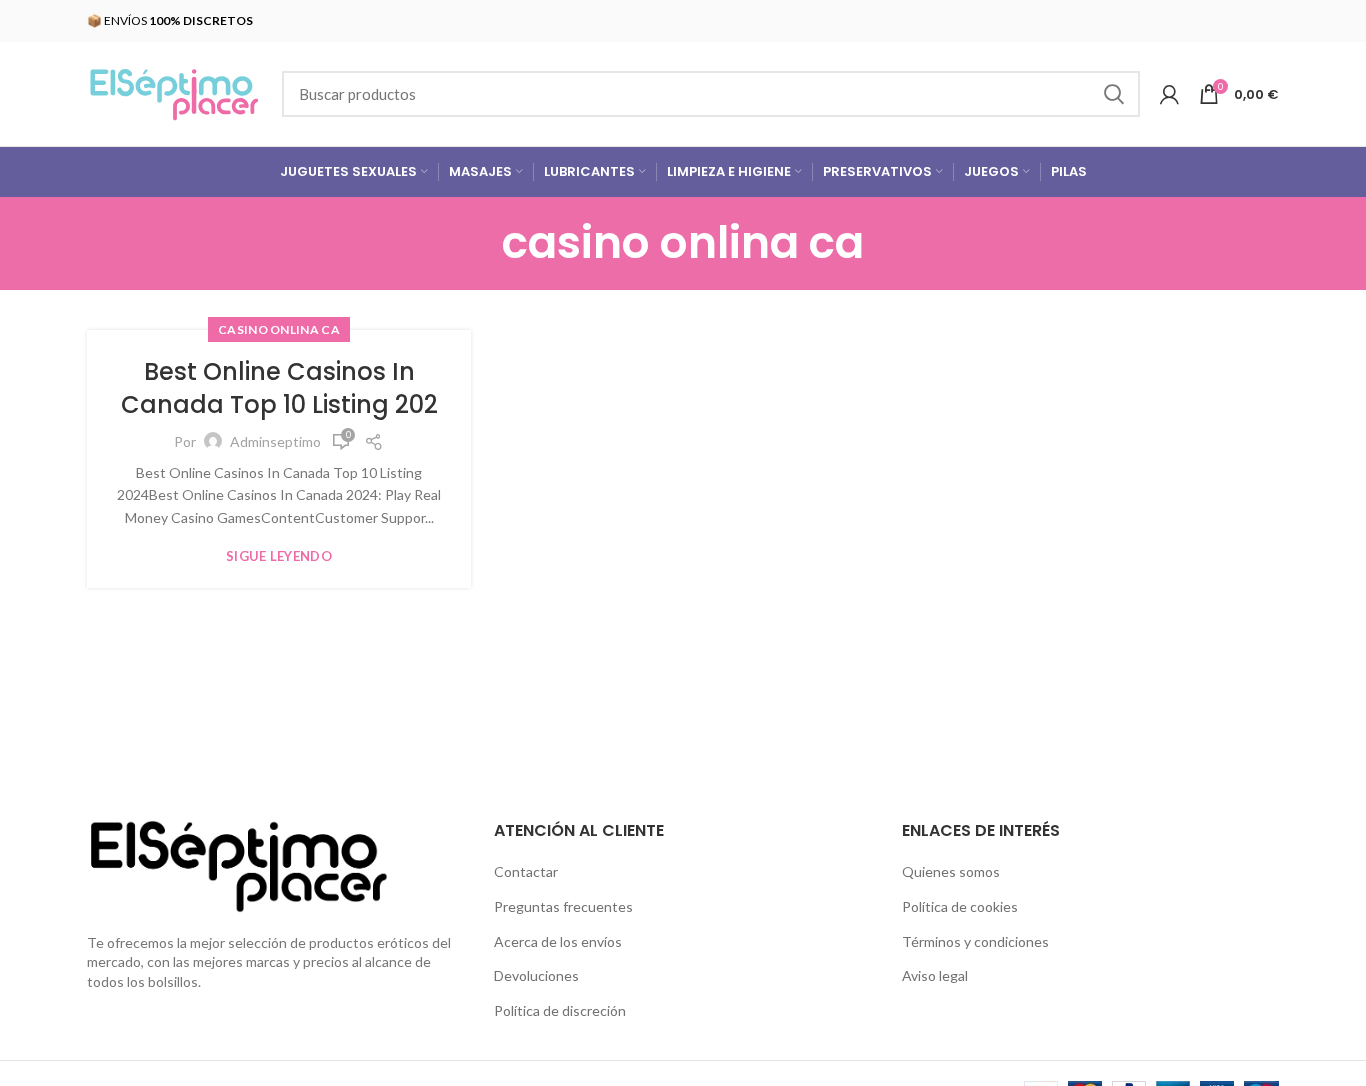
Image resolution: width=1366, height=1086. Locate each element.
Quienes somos (951, 871)
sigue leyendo (279, 556)
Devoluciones (536, 975)
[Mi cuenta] (1169, 94)
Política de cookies (960, 906)
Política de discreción (560, 1010)
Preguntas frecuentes (563, 906)
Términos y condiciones (975, 941)
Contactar (526, 871)
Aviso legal (935, 975)
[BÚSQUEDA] (1113, 94)
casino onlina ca (279, 329)
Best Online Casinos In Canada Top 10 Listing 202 (279, 388)
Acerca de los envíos (558, 941)
